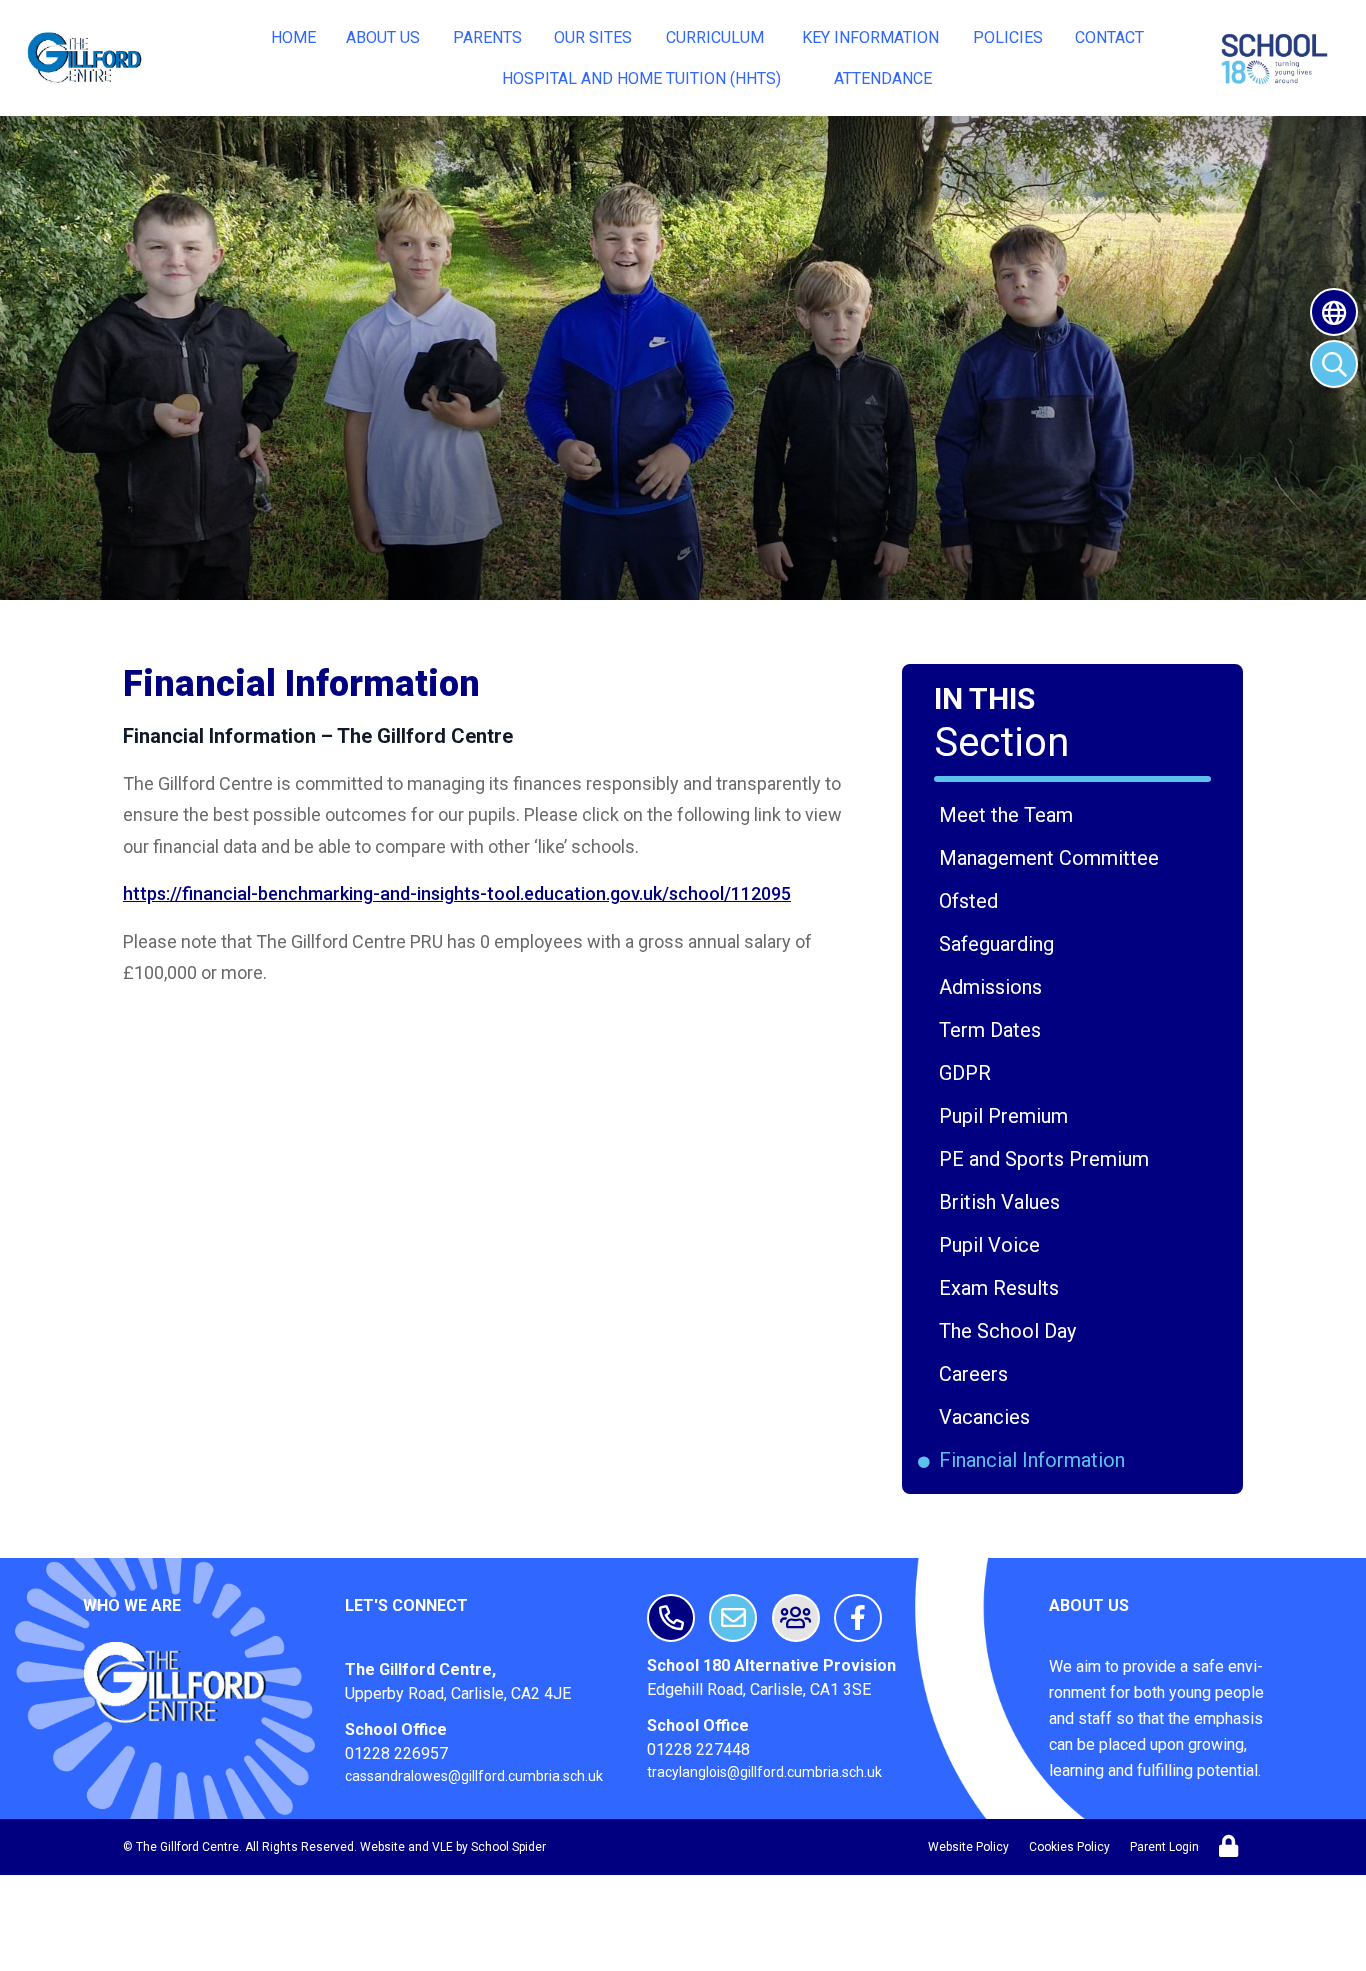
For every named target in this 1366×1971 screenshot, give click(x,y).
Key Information (870, 37)
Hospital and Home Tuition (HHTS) (641, 78)
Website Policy (968, 1847)
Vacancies (988, 1417)
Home (293, 37)
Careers (977, 1374)
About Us (383, 37)
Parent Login (1164, 1847)
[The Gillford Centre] (86, 58)
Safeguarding (1000, 944)
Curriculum (715, 37)
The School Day (1011, 1331)
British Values (1003, 1202)
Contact (1109, 37)
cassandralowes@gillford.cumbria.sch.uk (474, 1776)
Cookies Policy (1069, 1847)
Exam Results (1002, 1288)
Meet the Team (1009, 815)
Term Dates (993, 1030)
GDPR (968, 1073)
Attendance (883, 78)
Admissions (994, 987)
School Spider (508, 1847)
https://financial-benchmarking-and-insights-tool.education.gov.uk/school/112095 (457, 893)
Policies (1008, 37)
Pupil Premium (1007, 1116)
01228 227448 (698, 1749)
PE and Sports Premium (1047, 1159)
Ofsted (972, 901)
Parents (487, 37)
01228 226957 (396, 1753)
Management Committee (1052, 858)
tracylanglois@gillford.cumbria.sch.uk (764, 1772)
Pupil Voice (993, 1245)
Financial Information (1035, 1460)
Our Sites (593, 37)
